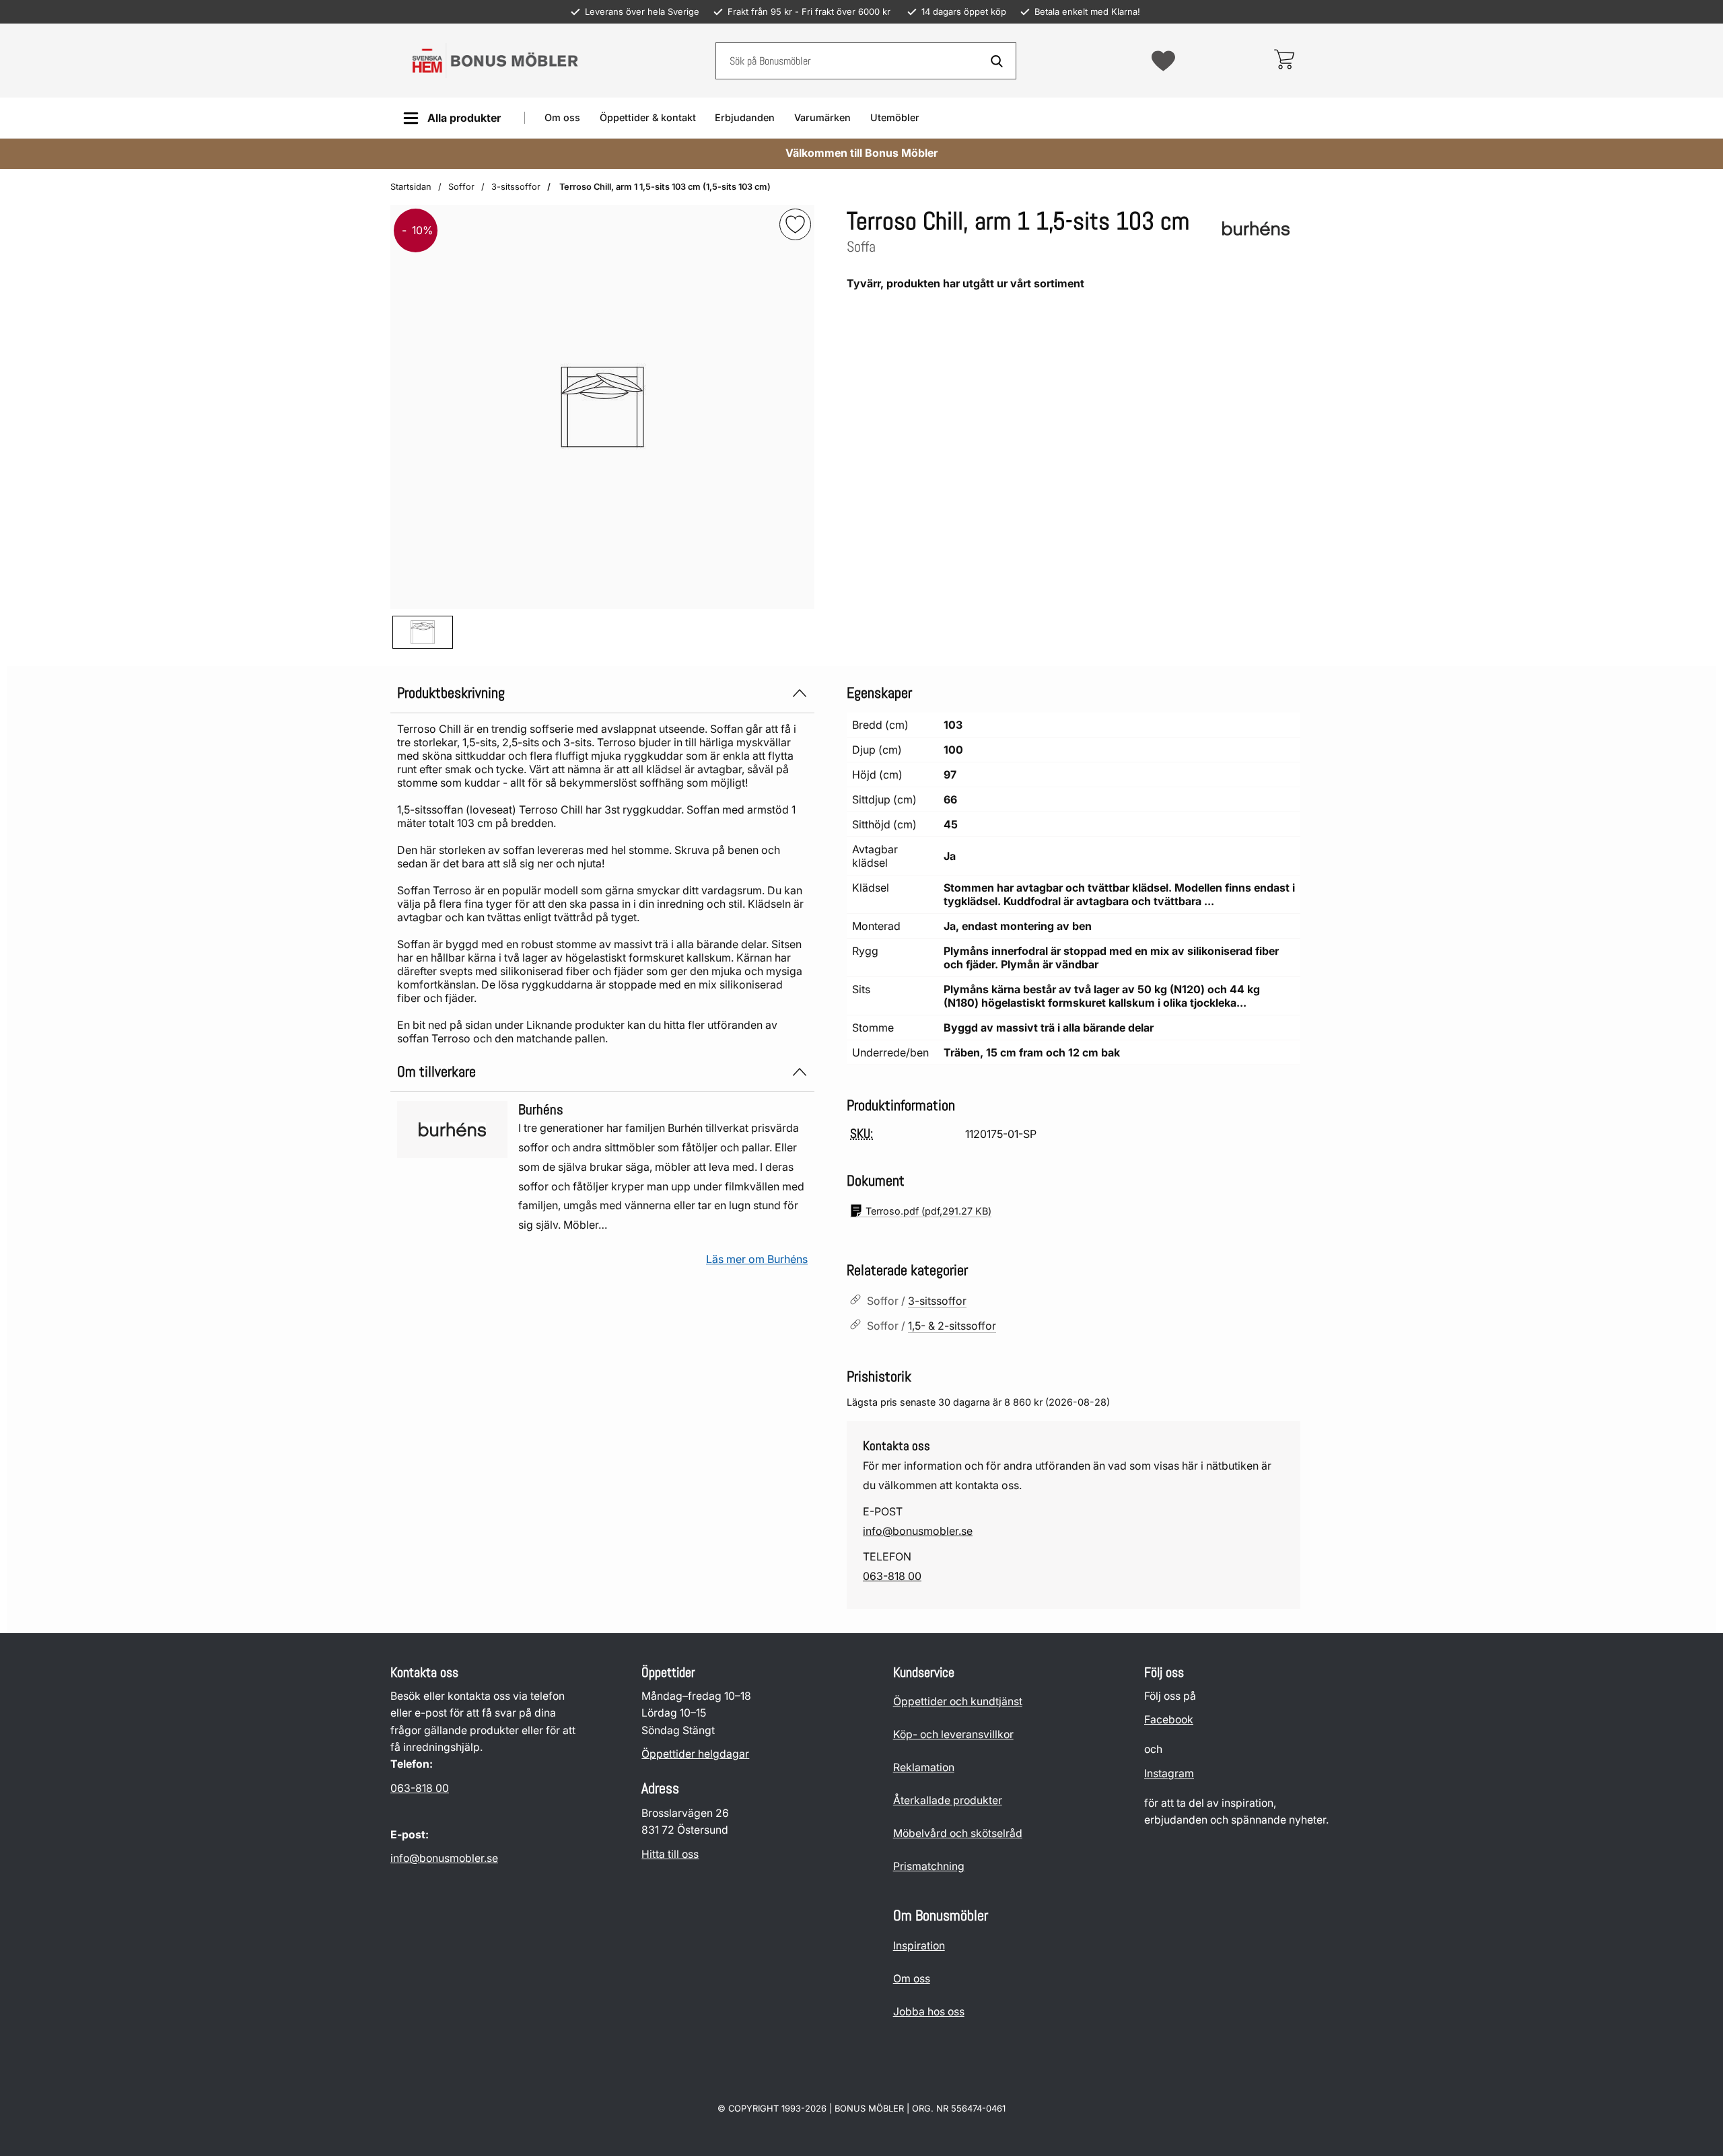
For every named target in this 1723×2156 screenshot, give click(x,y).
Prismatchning (929, 1866)
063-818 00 (892, 1576)
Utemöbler (895, 117)
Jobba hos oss (929, 2012)
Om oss (562, 117)
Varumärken (822, 117)
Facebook (1169, 1720)
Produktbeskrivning (451, 693)
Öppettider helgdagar (695, 1754)
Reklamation (924, 1767)
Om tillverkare (436, 1072)
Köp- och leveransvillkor (953, 1734)
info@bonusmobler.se (918, 1531)
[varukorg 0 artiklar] (1284, 61)
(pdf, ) (928, 1211)
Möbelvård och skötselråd (958, 1833)
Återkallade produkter (948, 1800)
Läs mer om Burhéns (757, 1259)
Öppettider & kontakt (648, 117)
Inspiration (919, 1946)
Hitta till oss (670, 1854)
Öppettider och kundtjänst (958, 1701)
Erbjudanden (745, 117)
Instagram (1169, 1773)
